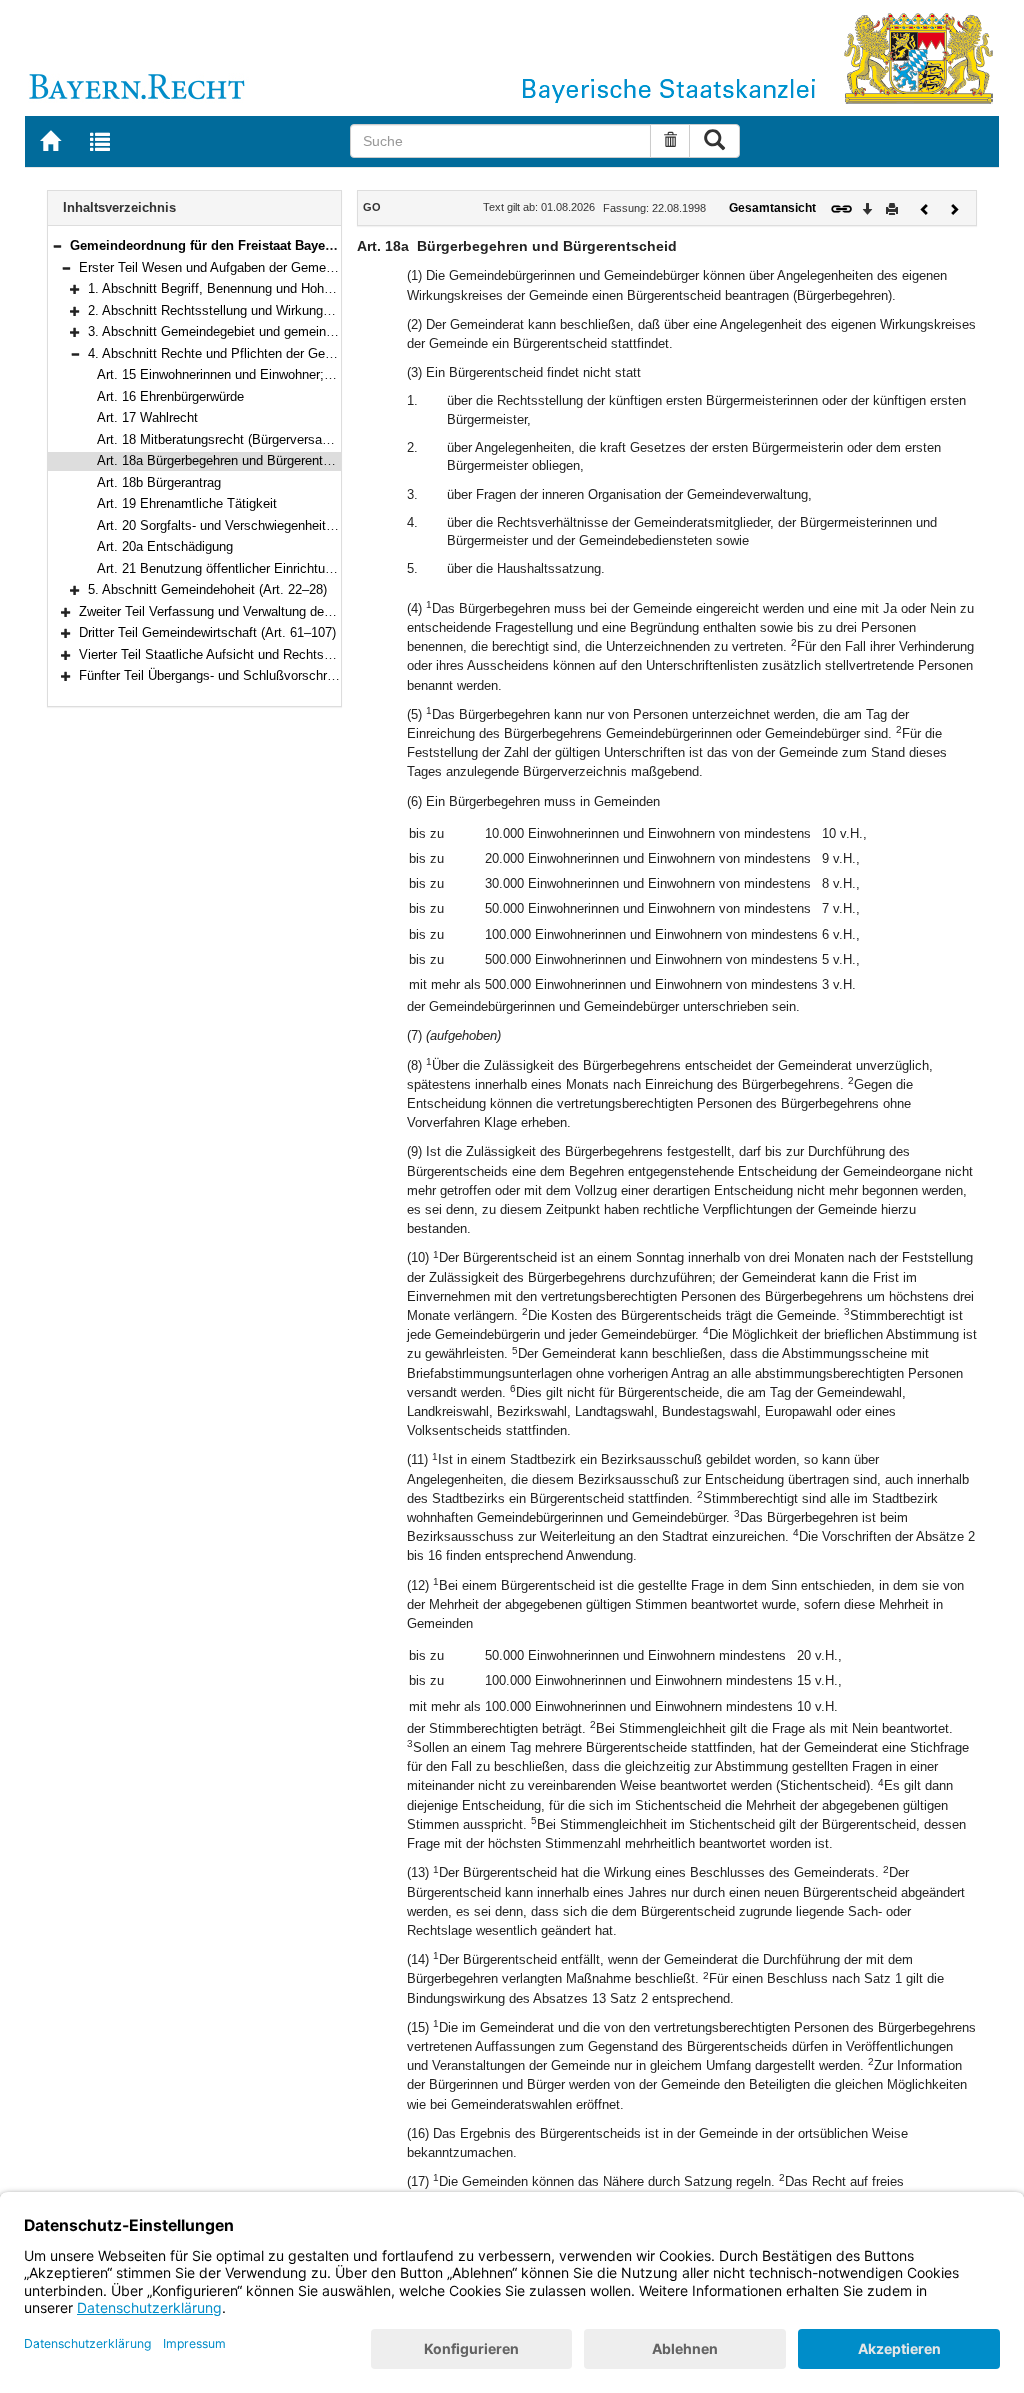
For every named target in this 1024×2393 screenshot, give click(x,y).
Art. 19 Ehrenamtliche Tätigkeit (187, 503)
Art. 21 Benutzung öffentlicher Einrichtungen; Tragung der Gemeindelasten (312, 568)
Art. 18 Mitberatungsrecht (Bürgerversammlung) (234, 439)
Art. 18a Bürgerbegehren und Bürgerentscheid (229, 460)
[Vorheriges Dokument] (925, 207)
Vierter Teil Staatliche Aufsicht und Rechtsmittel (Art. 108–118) (260, 654)
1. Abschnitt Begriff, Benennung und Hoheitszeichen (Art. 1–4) (268, 288)
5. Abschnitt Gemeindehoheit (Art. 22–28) (207, 589)
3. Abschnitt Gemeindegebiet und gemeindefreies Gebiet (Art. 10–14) (287, 331)
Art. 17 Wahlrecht (147, 417)
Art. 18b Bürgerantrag (159, 482)
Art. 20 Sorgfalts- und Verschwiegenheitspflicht (232, 525)
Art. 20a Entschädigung (165, 546)
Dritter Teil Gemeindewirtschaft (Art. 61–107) (207, 632)
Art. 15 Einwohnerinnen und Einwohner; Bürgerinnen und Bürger (280, 374)
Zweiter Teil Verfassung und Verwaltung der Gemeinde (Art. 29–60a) (274, 611)
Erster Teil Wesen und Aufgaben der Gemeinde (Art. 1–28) (247, 267)
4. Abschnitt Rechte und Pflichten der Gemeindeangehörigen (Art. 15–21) (298, 353)
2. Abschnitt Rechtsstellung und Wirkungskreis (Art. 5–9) (252, 310)
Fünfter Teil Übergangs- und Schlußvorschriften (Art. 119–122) (258, 675)
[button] (57, 245)
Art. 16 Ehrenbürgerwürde (170, 396)
